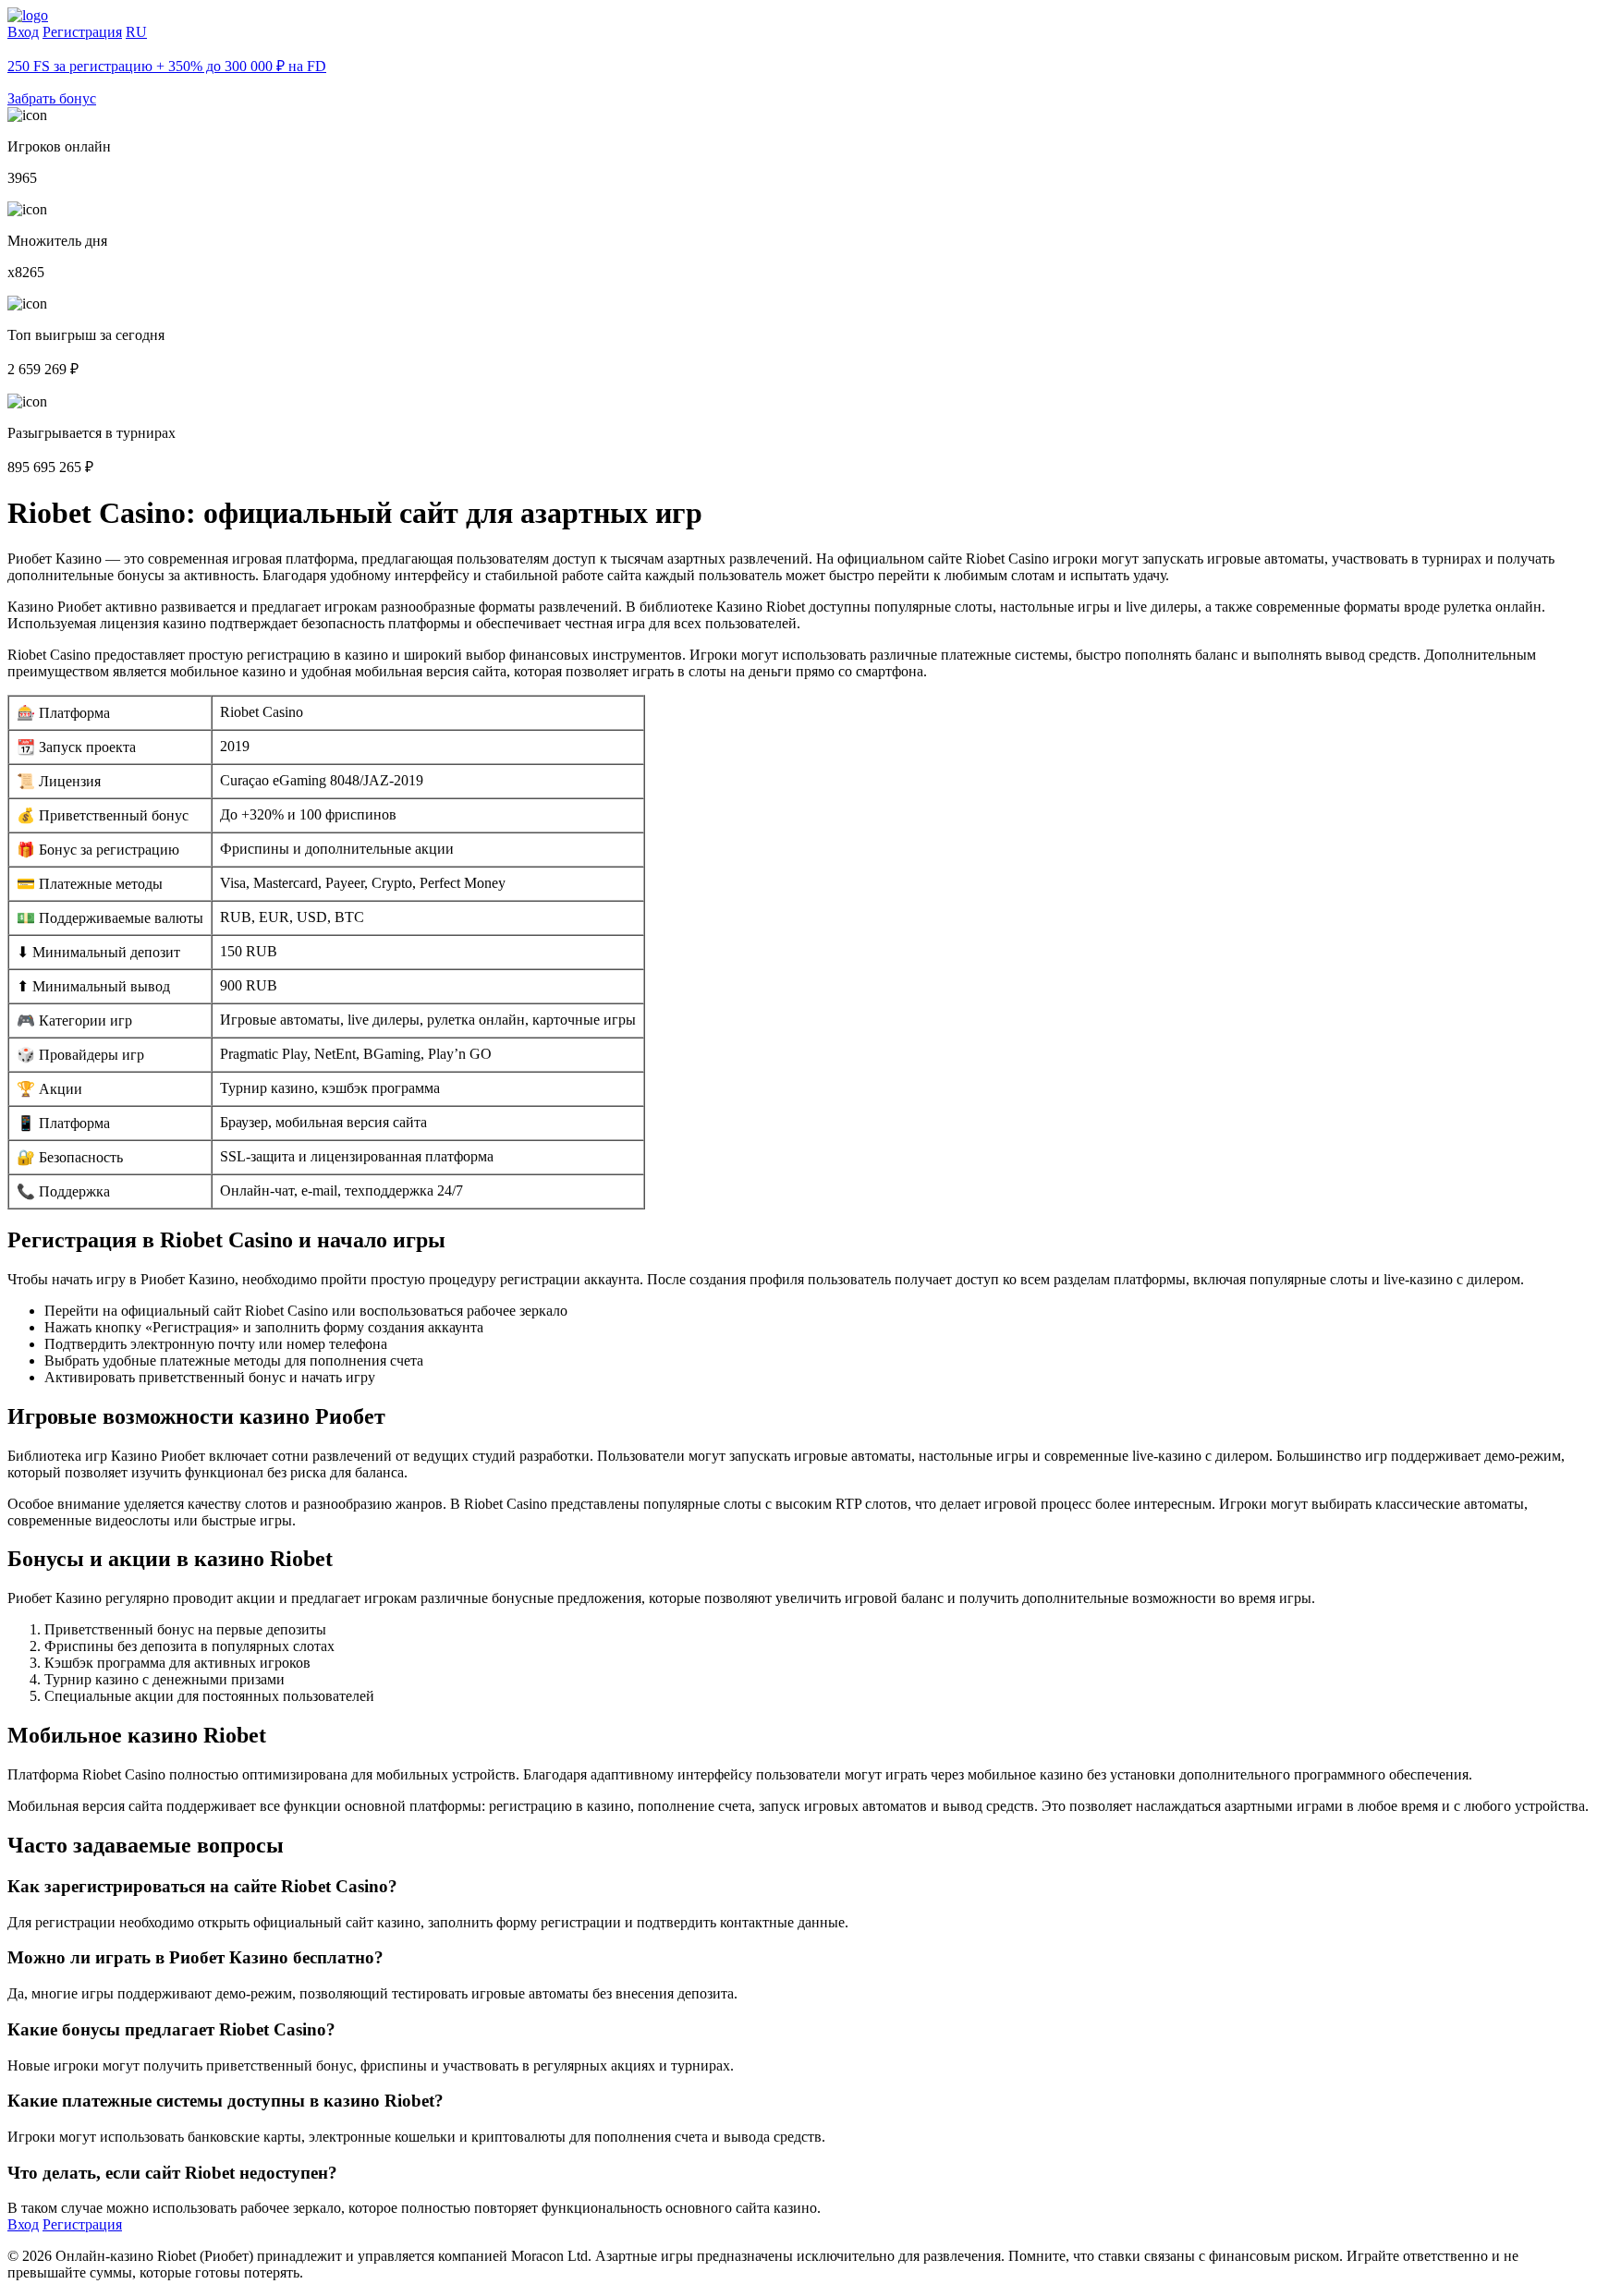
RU (136, 32)
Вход (23, 32)
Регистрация (82, 32)
